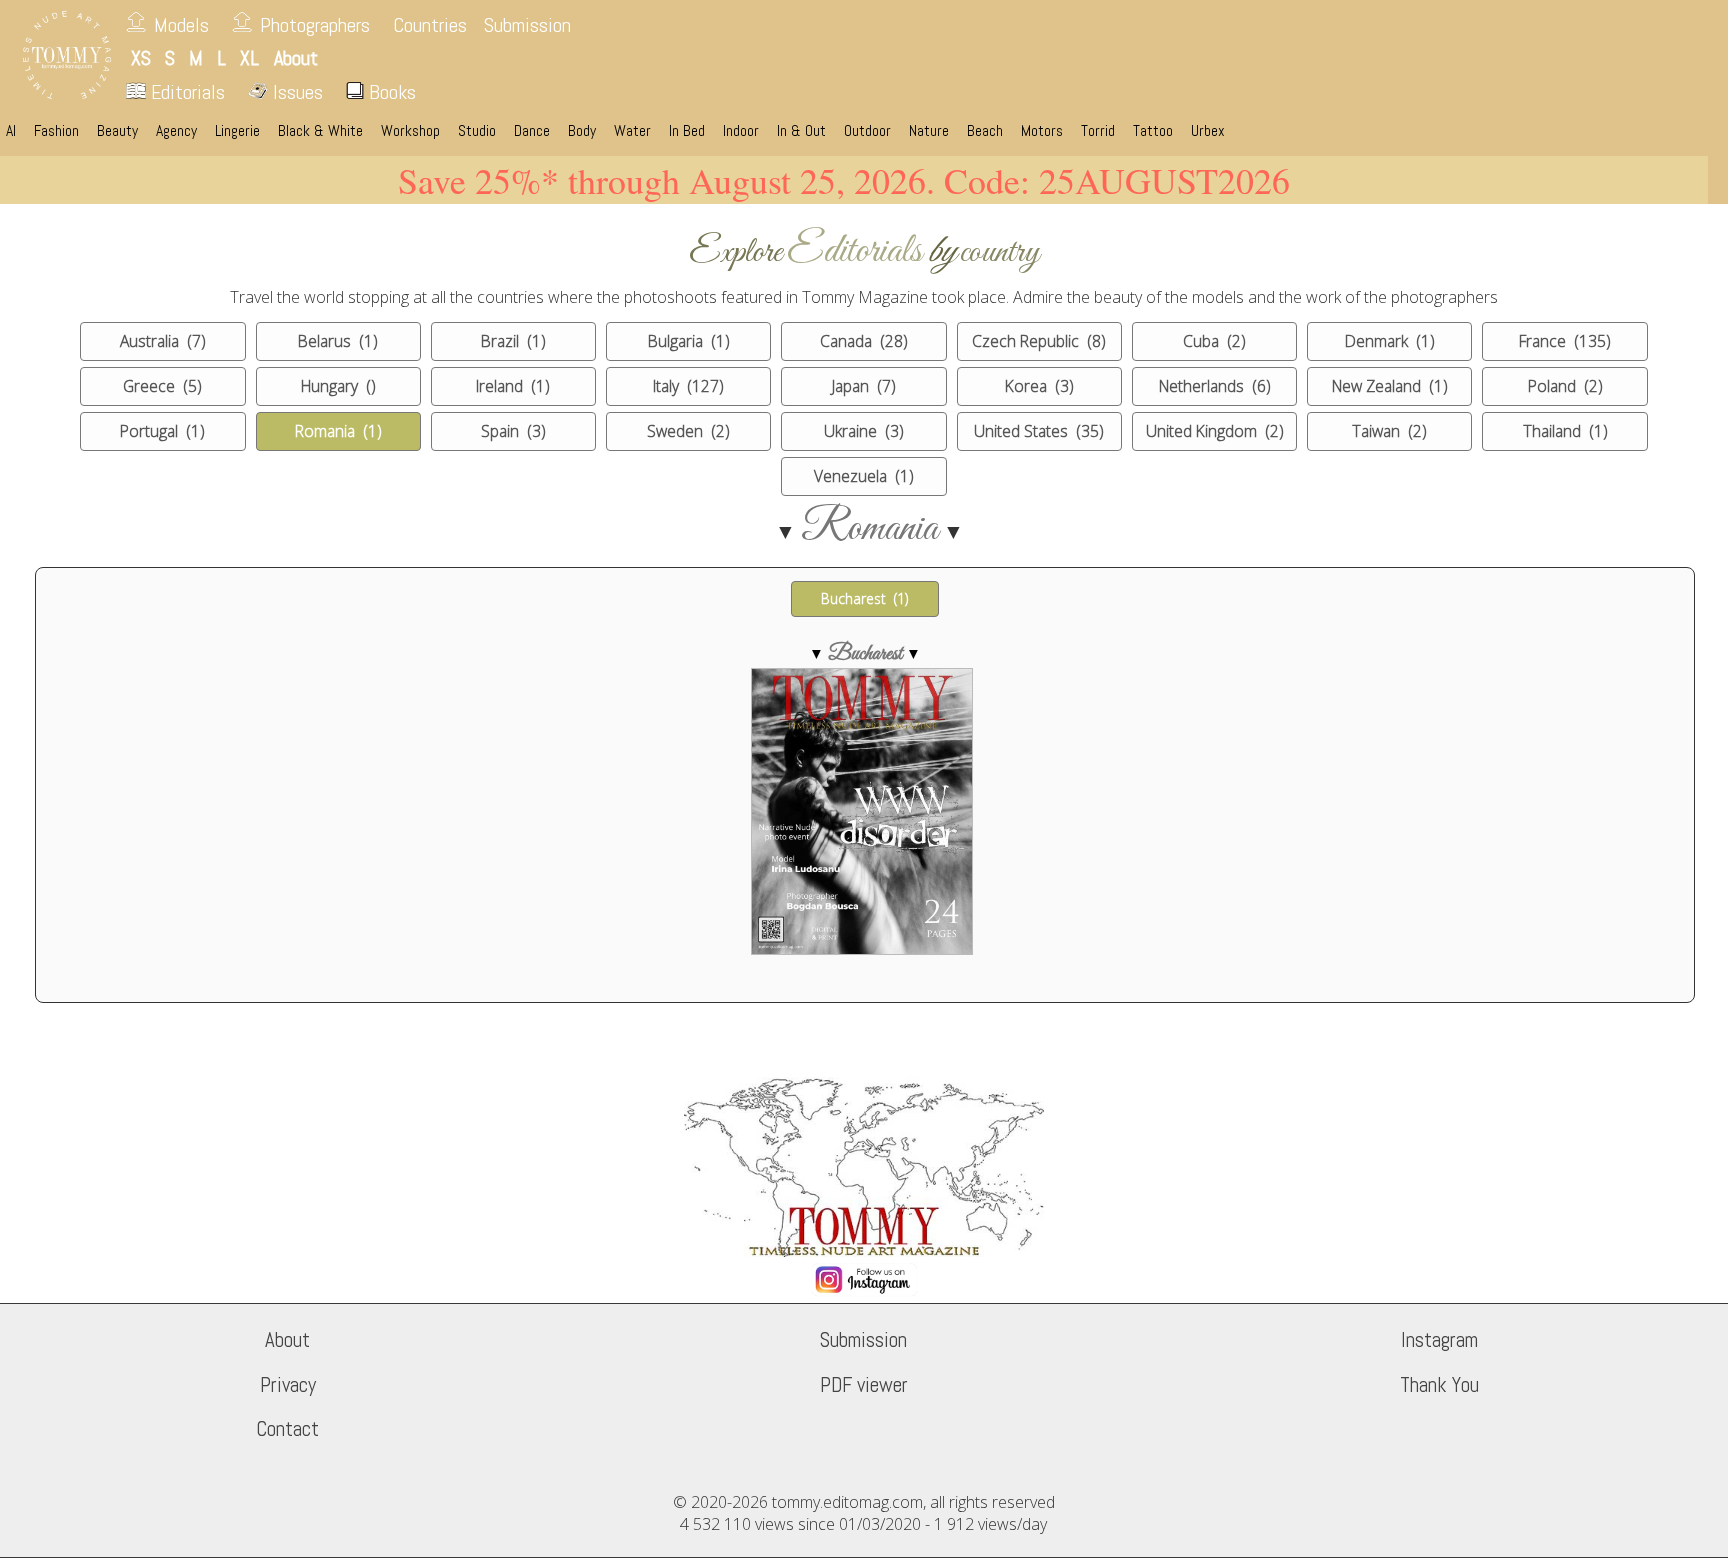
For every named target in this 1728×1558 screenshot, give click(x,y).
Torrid (1098, 131)
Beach (985, 131)
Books (390, 92)
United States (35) (1039, 431)
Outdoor (867, 131)
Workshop (410, 131)
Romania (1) (338, 431)
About (287, 1340)
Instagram (1439, 1340)
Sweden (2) (688, 431)
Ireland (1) (513, 386)
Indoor (741, 131)
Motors (1042, 131)
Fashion (56, 131)
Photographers (315, 25)
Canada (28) (864, 341)
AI (11, 131)
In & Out (801, 131)
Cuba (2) (1214, 341)
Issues (295, 92)
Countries (430, 25)
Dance (532, 131)
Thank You (1439, 1385)
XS (141, 58)
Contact (287, 1429)
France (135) (1565, 341)
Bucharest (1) (864, 598)
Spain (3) (513, 431)
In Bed (687, 131)
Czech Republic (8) (1039, 341)
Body (582, 131)
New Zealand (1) (1390, 386)
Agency (176, 131)
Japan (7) (864, 386)
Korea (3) (1039, 386)
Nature (929, 131)
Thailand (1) (1565, 431)
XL (249, 58)
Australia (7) (163, 341)
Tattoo (1153, 131)
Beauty (117, 131)
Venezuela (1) (864, 476)
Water (632, 131)
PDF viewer (864, 1385)
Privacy (288, 1385)
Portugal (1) (162, 431)
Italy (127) (688, 386)
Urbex (1208, 131)
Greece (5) (162, 386)
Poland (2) (1565, 386)
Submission (527, 25)
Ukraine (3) (864, 431)
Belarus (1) (338, 341)
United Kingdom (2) (1215, 431)
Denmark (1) (1390, 341)
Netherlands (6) (1215, 386)
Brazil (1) (513, 341)
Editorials (185, 92)
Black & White (320, 131)
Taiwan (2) (1389, 431)
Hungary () (338, 386)
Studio (477, 131)
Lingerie (237, 131)
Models (181, 25)
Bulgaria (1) (689, 341)
